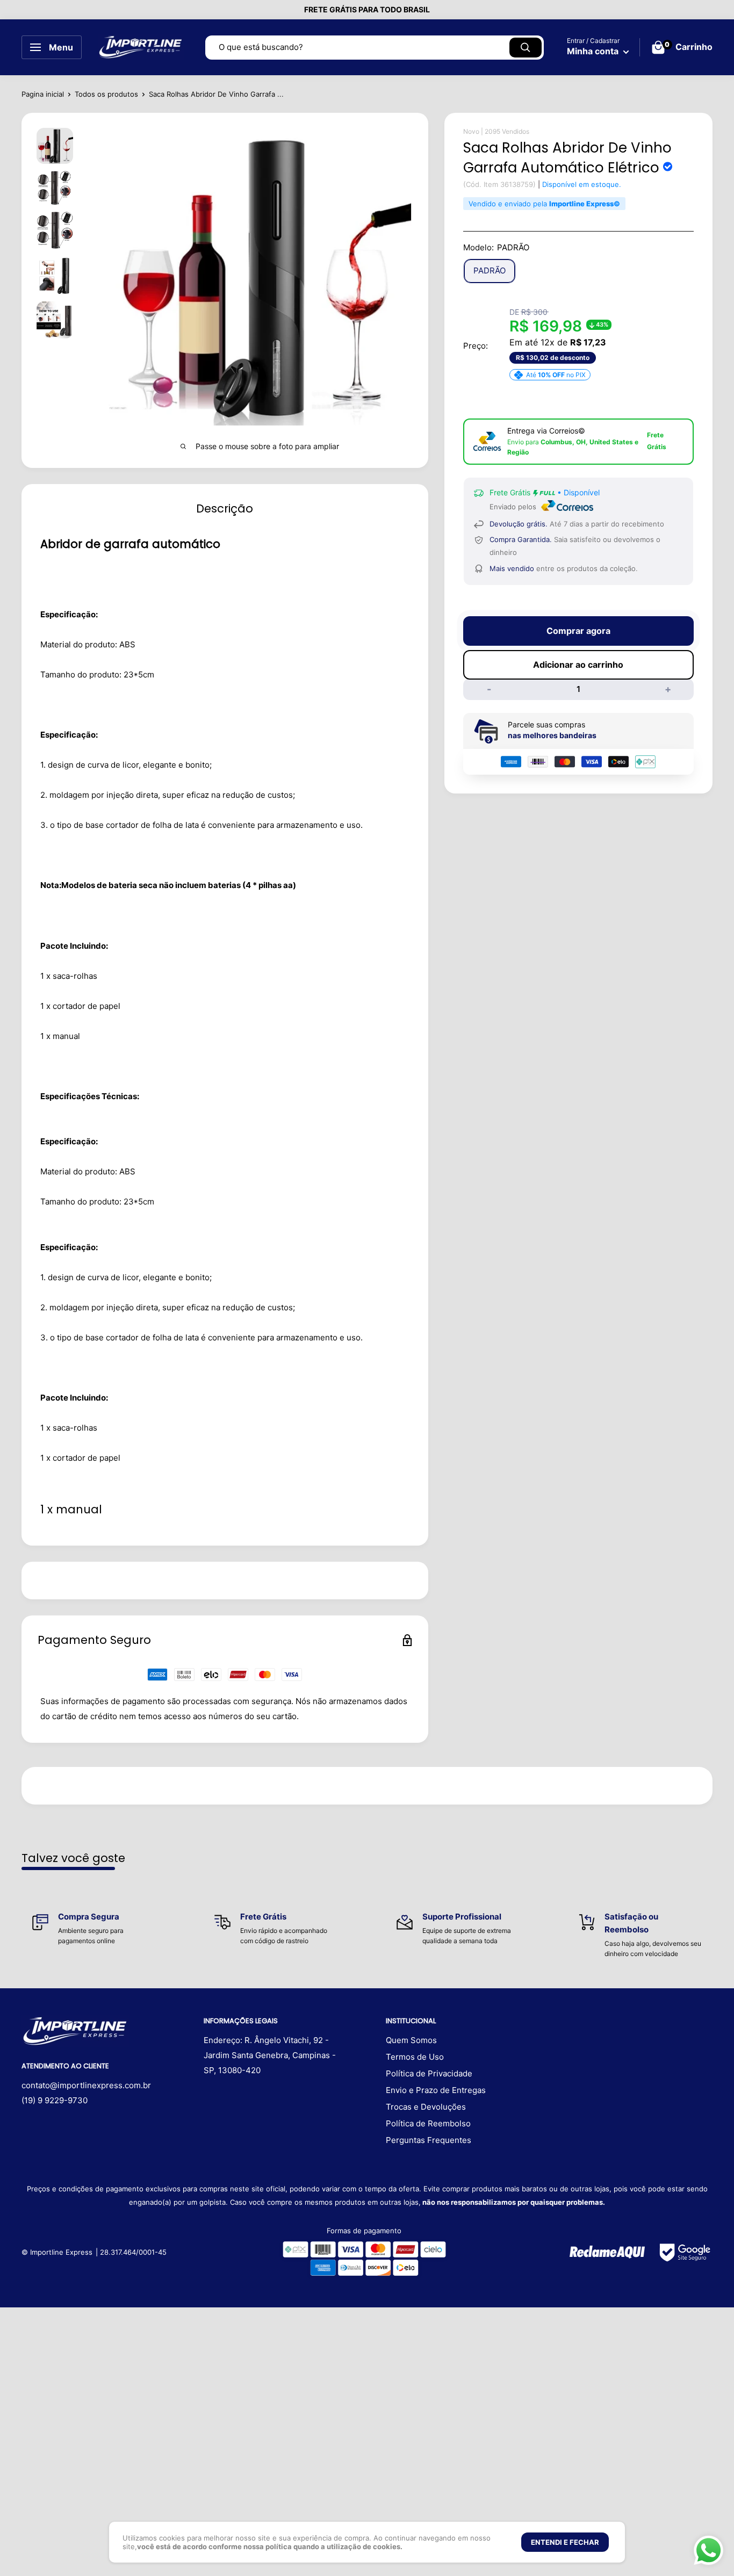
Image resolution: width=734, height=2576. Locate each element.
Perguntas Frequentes (429, 2140)
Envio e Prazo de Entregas (436, 2090)
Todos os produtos (106, 94)
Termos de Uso (415, 2057)
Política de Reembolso (428, 2123)
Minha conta (594, 51)
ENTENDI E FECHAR (565, 2542)
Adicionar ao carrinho (578, 665)
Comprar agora (578, 631)
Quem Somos (411, 2040)
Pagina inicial (43, 94)
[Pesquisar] (526, 48)
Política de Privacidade (429, 2073)
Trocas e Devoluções (426, 2107)
